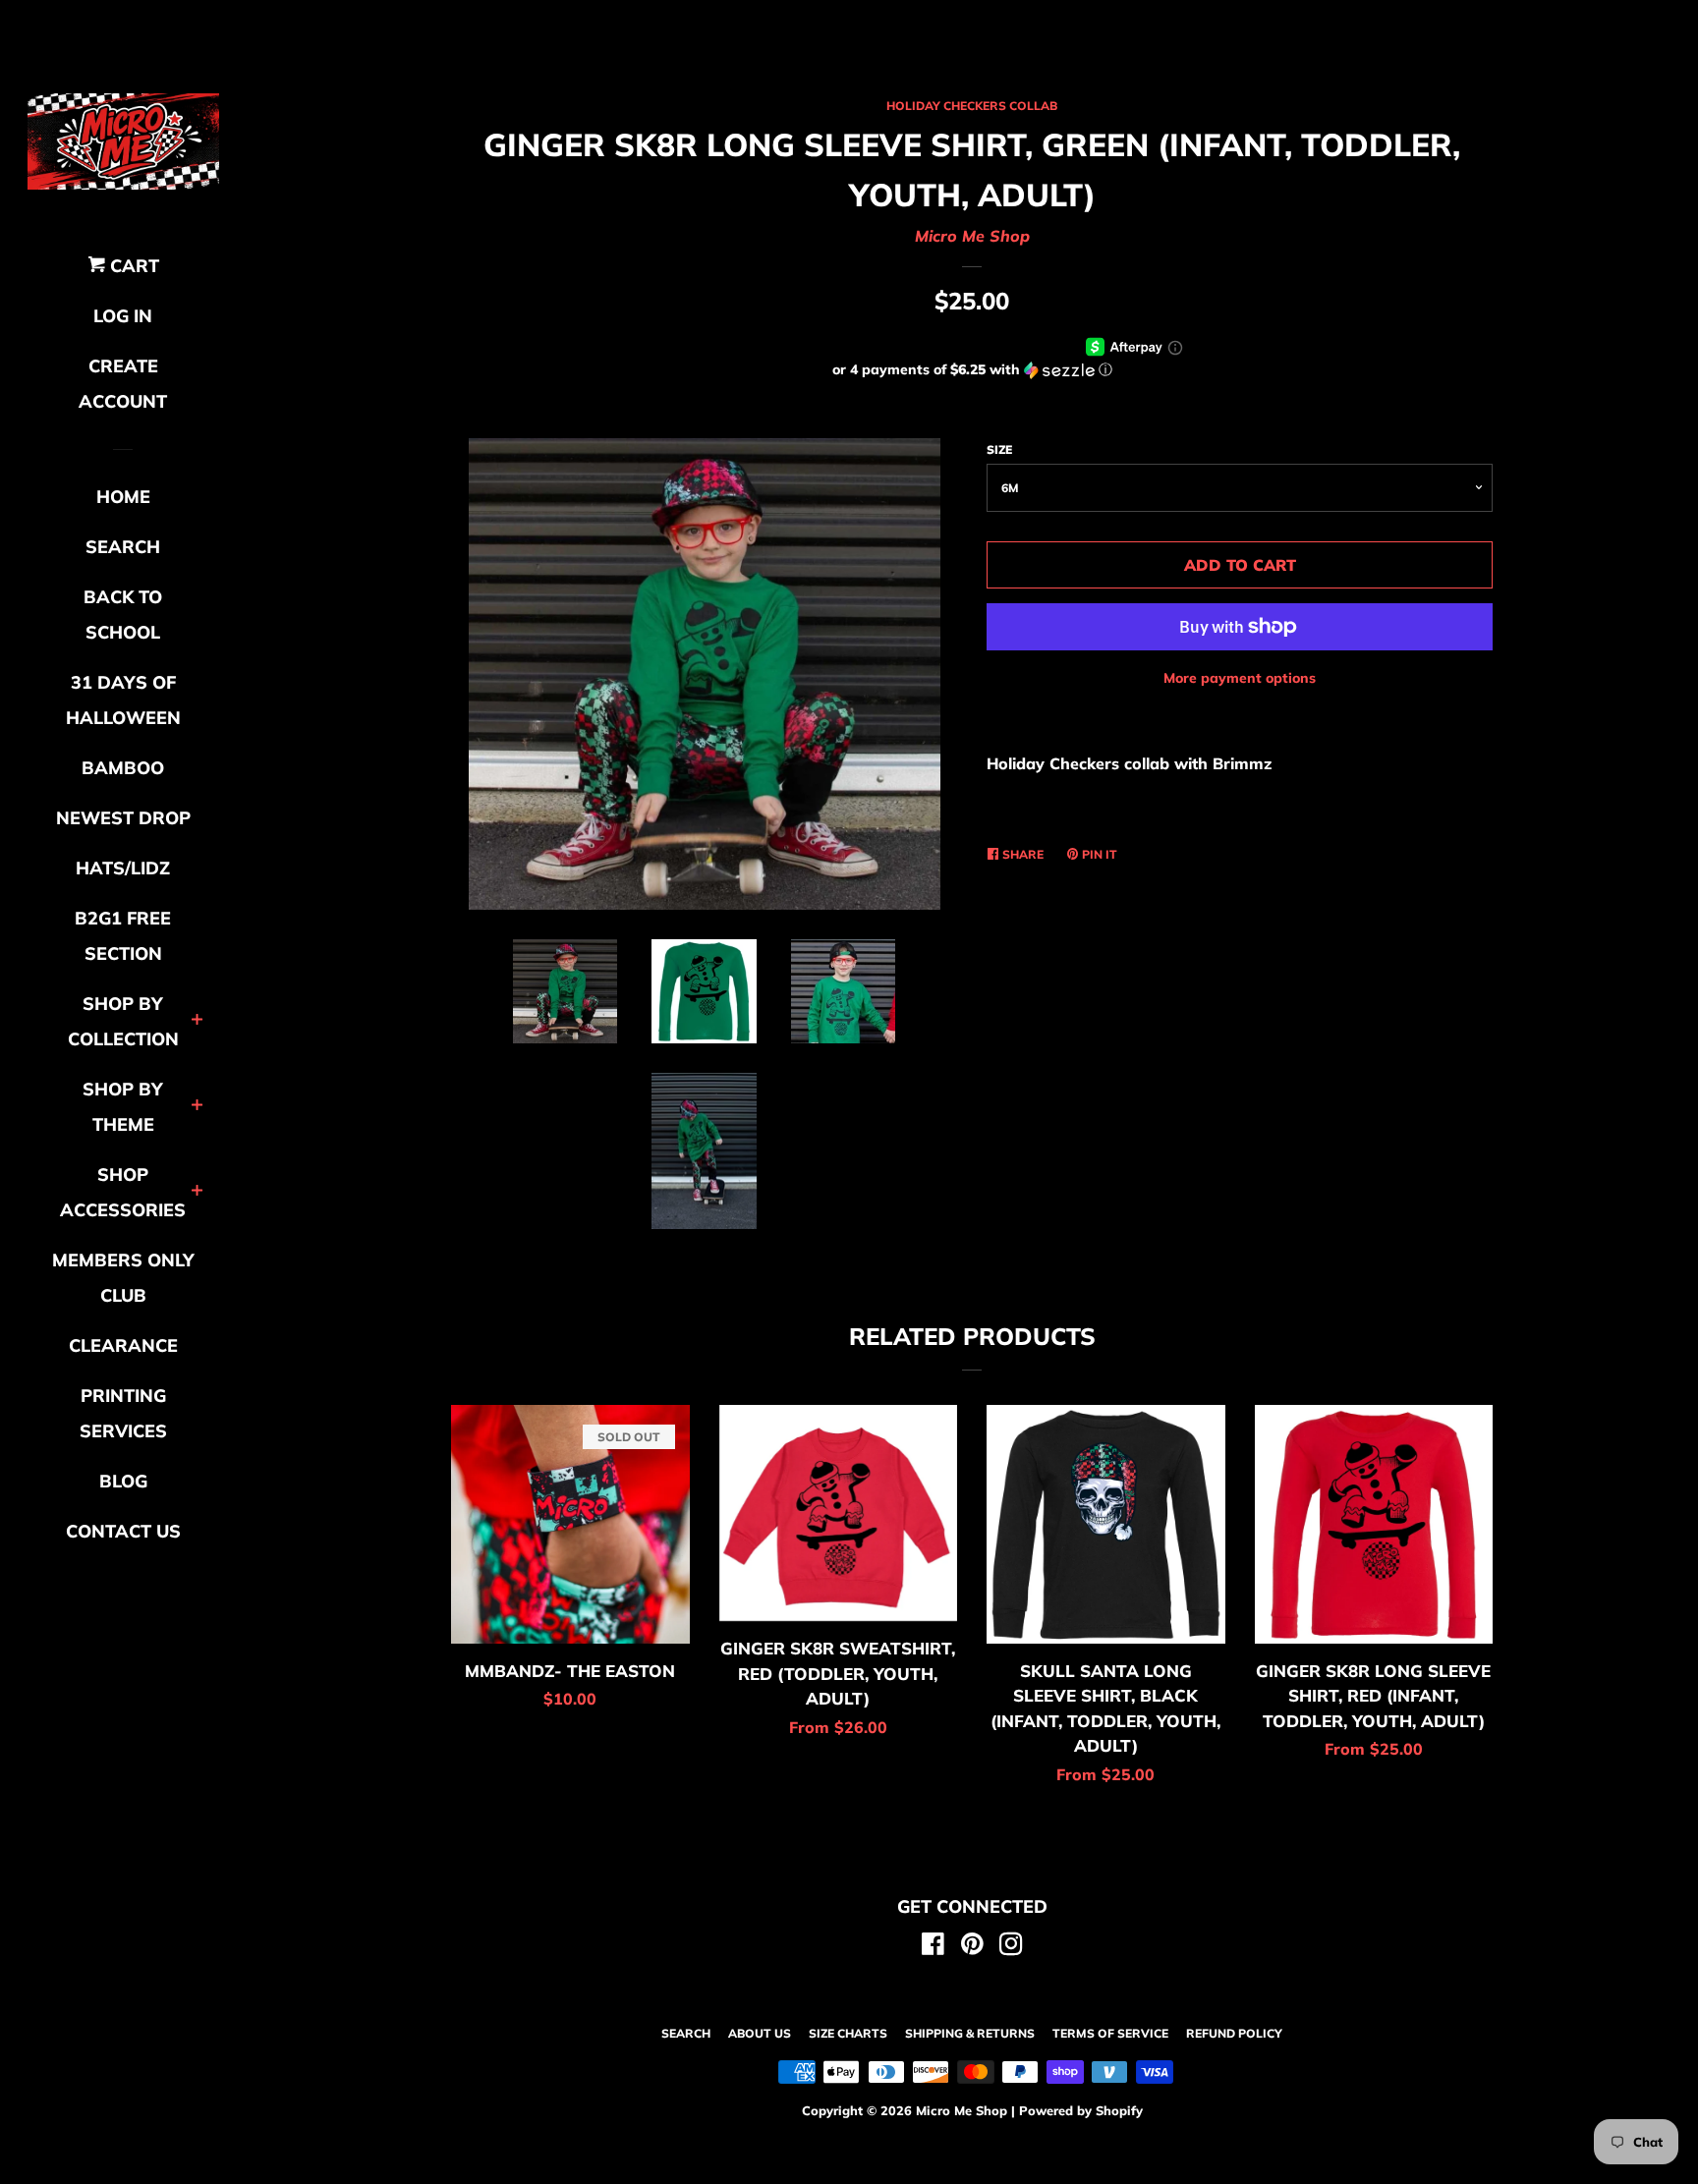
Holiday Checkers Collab (972, 106)
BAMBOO (123, 768)
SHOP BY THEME (123, 1107)
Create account (123, 384)
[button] (972, 370)
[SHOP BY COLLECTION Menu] (197, 1021)
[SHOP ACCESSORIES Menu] (197, 1192)
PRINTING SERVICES (123, 1413)
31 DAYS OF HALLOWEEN (123, 700)
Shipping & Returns (970, 2033)
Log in (123, 316)
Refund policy (1234, 2033)
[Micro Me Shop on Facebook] (933, 1947)
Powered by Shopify (1081, 2110)
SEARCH (123, 547)
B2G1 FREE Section (123, 936)
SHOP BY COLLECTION (123, 1021)
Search (686, 2033)
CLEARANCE (123, 1345)
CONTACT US (123, 1531)
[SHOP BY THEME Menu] (197, 1107)
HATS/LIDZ (123, 868)
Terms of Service (1110, 2033)
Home (123, 497)
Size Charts (848, 2033)
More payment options (1240, 678)
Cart (132, 266)
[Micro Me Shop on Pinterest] (972, 1947)
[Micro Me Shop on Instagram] (1011, 1947)
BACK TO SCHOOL (123, 615)
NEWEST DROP (123, 818)
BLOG (123, 1481)
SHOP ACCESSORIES (123, 1192)
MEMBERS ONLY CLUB (123, 1278)
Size (999, 449)
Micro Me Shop (972, 236)
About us (760, 2033)
